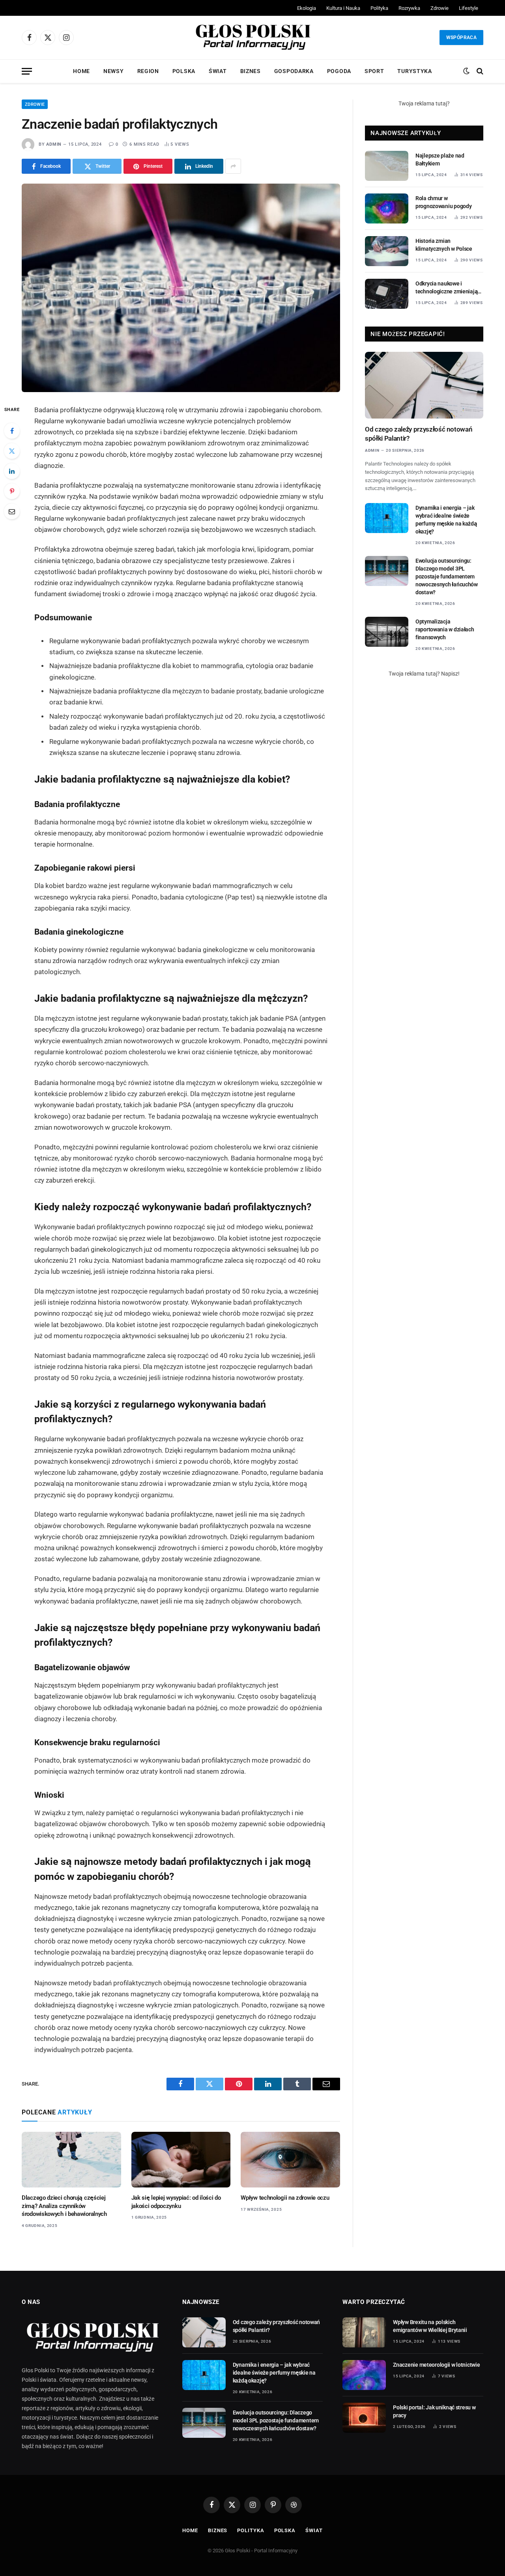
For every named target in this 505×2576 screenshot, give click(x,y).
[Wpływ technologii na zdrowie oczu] (290, 2160)
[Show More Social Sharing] (233, 166)
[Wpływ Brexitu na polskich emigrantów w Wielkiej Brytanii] (364, 2332)
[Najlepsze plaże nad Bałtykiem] (387, 166)
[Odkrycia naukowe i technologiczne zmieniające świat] (387, 294)
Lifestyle (469, 8)
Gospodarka (294, 71)
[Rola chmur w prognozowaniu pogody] (387, 208)
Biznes (251, 71)
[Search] (479, 71)
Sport (374, 71)
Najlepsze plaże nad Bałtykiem (440, 160)
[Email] (12, 511)
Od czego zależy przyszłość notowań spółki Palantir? (419, 434)
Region (148, 71)
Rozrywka (409, 8)
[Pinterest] (12, 491)
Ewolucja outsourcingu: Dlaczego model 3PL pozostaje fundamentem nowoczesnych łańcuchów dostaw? (447, 576)
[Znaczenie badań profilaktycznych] (181, 288)
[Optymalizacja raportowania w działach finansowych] (387, 632)
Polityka (379, 8)
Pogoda (339, 71)
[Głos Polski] (252, 38)
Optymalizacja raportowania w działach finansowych (445, 629)
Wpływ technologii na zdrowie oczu (285, 2198)
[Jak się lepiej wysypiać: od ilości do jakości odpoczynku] (181, 2160)
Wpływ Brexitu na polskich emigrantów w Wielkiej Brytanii (430, 2326)
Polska (184, 71)
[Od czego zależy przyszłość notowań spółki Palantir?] (424, 385)
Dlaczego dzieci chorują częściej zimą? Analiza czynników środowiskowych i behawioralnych (64, 2206)
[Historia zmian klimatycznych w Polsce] (387, 251)
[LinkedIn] (12, 471)
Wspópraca (461, 38)
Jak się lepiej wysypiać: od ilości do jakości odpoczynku (176, 2202)
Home (81, 71)
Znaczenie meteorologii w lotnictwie (436, 2365)
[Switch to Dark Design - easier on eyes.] (466, 71)
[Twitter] (12, 451)
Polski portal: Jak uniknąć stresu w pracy (434, 2411)
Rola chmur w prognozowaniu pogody (443, 202)
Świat (218, 71)
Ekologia (307, 8)
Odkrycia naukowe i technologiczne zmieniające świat (449, 288)
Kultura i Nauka (343, 8)
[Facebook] (12, 431)
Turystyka (414, 71)
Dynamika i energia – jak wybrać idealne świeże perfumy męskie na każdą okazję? (446, 520)
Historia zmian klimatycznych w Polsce (444, 245)
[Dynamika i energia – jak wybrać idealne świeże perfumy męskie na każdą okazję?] (387, 518)
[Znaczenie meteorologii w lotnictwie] (364, 2375)
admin (54, 144)
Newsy (114, 71)
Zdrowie (440, 8)
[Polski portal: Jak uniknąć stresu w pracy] (364, 2418)
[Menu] (27, 71)
